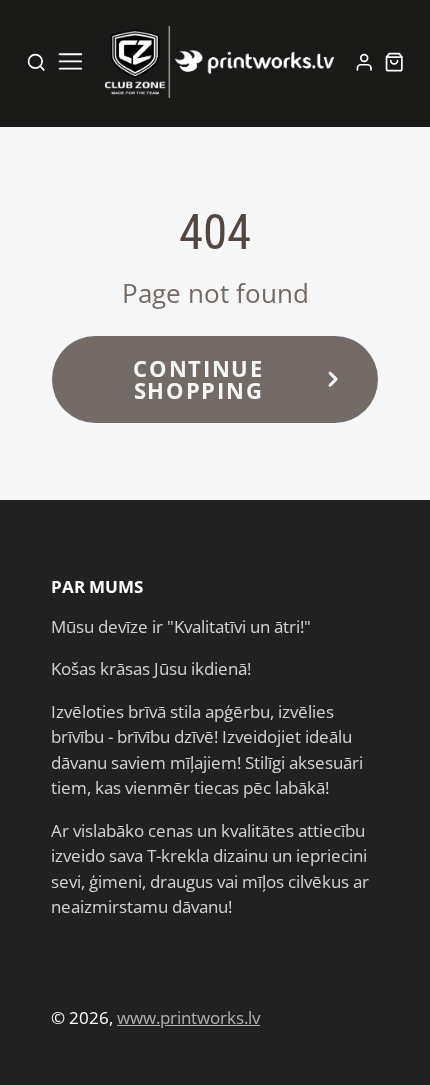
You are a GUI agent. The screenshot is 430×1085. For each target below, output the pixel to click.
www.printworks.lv (188, 1017)
